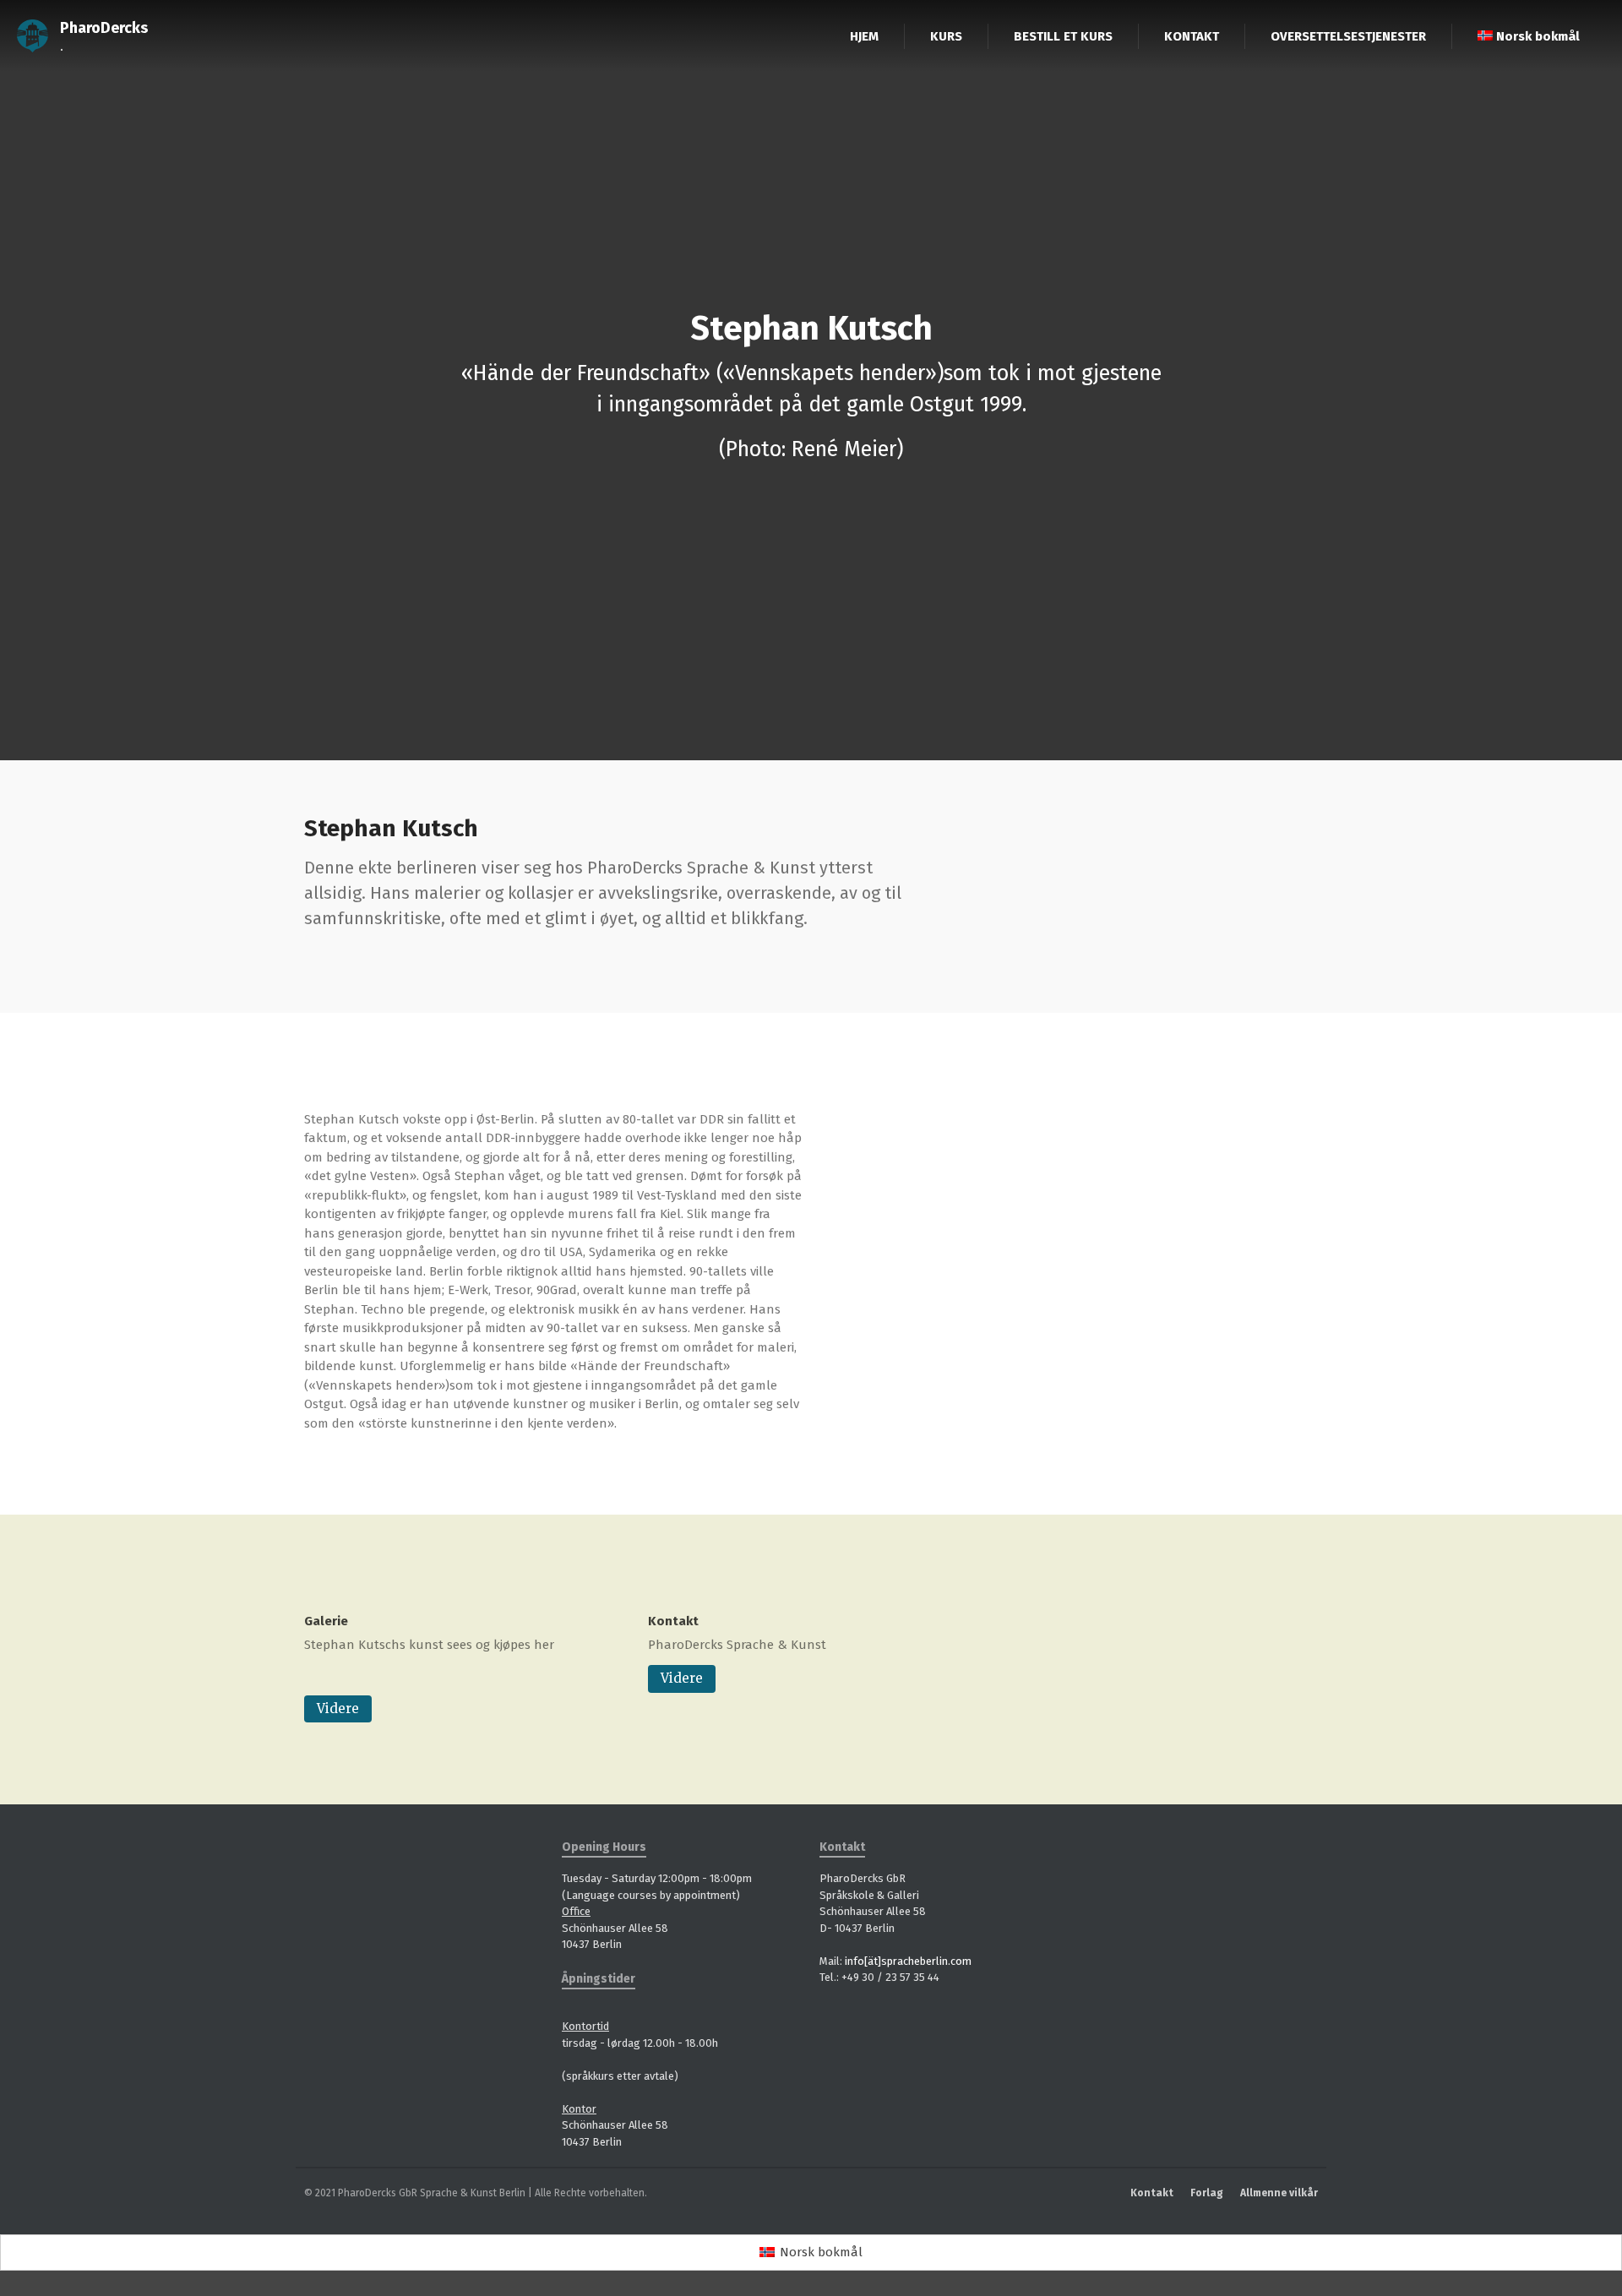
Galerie (326, 1621)
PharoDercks (104, 28)
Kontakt (673, 1621)
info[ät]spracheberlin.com (908, 1961)
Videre (338, 1708)
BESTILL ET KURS (1063, 36)
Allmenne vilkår (1279, 2193)
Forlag (1207, 2193)
